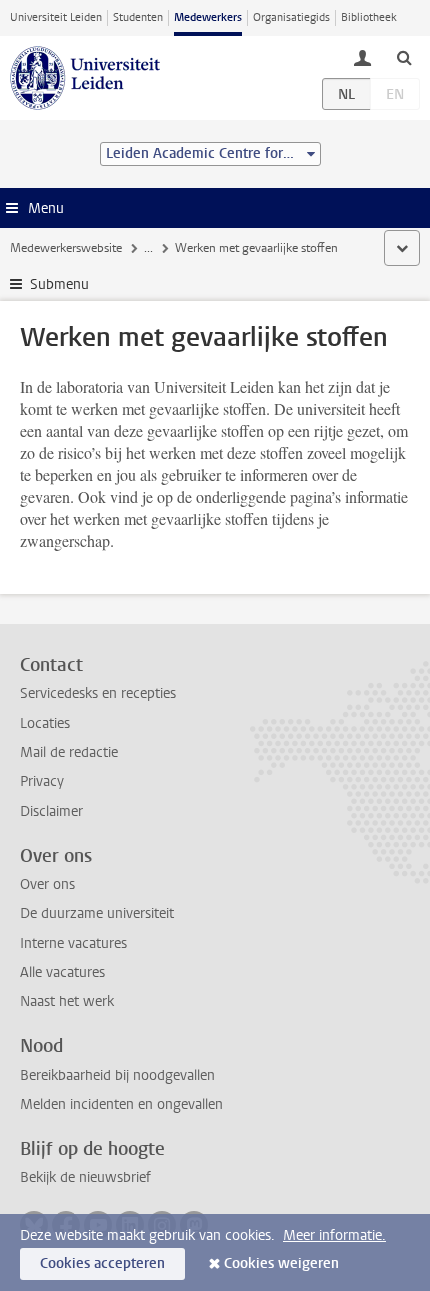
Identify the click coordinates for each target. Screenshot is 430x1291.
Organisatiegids (291, 17)
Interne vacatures (73, 943)
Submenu (59, 284)
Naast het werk (67, 1001)
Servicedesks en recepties (98, 693)
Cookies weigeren (281, 1263)
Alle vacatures (62, 972)
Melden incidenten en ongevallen (121, 1104)
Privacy (42, 781)
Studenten (138, 17)
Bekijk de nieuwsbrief (85, 1177)
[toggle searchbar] (404, 57)
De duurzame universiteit (97, 913)
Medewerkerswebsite (66, 248)
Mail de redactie (69, 752)
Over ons (47, 884)
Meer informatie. (334, 1235)
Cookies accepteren (102, 1263)
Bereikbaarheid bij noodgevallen (117, 1075)
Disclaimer (51, 811)
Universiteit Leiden (56, 17)
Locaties (45, 723)
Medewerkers (208, 17)
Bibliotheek (369, 17)
